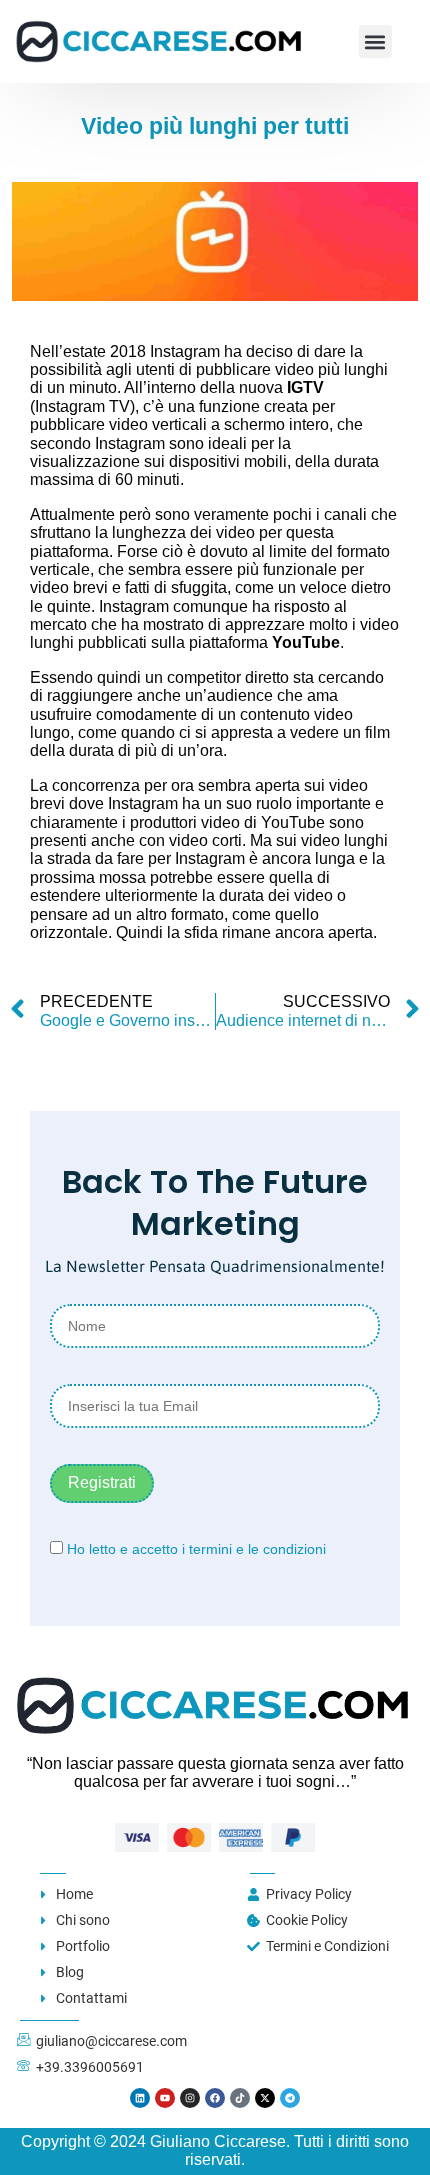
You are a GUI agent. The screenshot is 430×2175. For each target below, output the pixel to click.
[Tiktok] (240, 2098)
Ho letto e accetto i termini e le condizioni (196, 1549)
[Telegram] (290, 2098)
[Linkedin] (140, 2098)
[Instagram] (190, 2098)
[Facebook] (215, 2098)
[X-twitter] (265, 2098)
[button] (375, 41)
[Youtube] (165, 2098)
